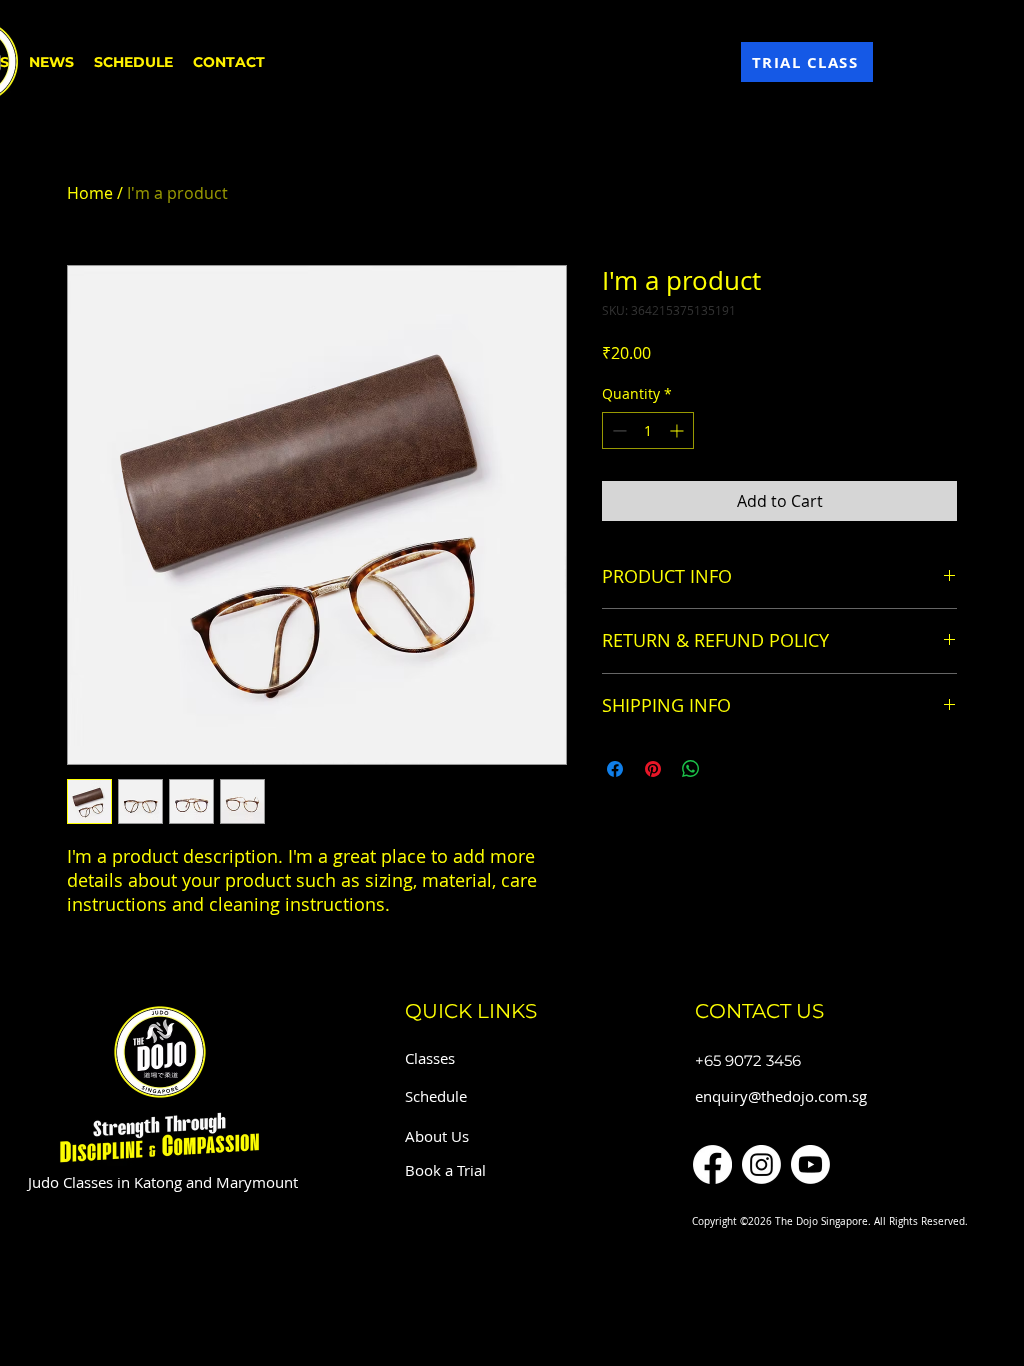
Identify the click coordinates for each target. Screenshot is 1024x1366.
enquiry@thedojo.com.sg (781, 1096)
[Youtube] (810, 1164)
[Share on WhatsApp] (691, 769)
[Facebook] (712, 1164)
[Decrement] (617, 430)
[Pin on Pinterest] (653, 769)
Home (90, 193)
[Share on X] (729, 769)
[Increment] (678, 430)
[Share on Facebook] (615, 769)
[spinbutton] (648, 430)
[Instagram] (761, 1164)
